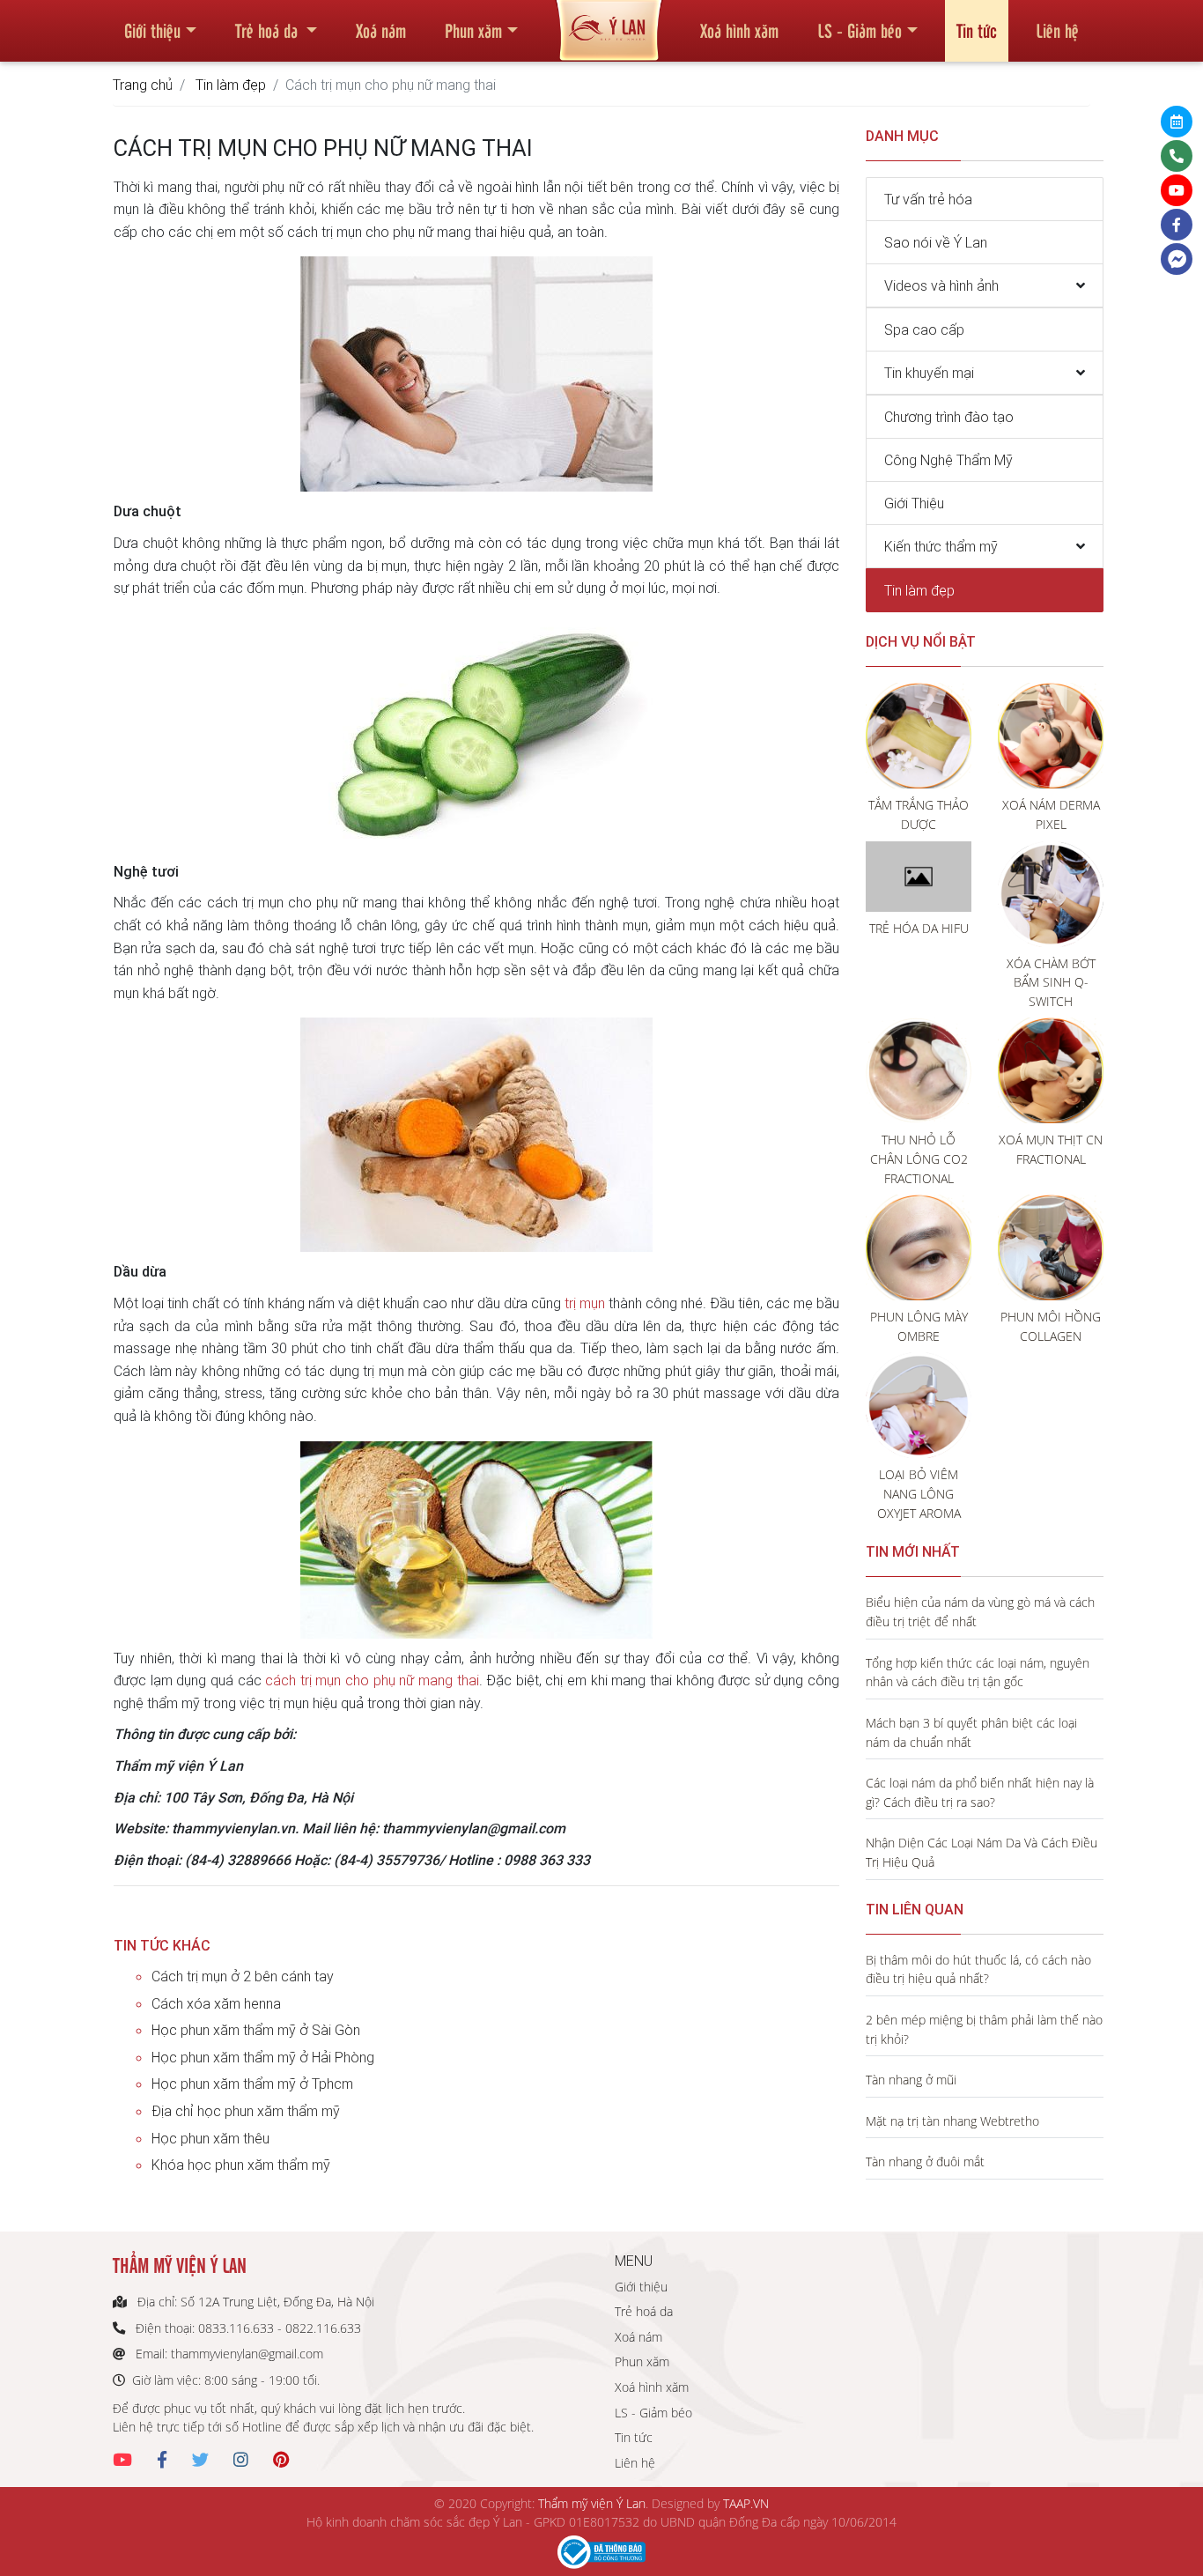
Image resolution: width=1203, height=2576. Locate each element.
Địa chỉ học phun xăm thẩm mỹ (246, 2111)
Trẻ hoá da (269, 30)
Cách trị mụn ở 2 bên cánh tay (243, 1976)
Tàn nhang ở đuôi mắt (925, 2161)
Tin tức (977, 30)
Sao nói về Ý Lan (936, 242)
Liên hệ (1057, 30)
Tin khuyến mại (929, 373)
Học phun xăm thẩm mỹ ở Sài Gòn (256, 2030)
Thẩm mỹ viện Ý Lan (592, 2503)
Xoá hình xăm (739, 30)
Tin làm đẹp (231, 85)
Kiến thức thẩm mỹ (941, 546)
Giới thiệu (152, 30)
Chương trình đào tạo (949, 417)
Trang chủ (143, 85)
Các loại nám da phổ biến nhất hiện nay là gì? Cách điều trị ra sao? (980, 1792)
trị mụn (585, 1303)
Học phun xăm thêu (210, 2138)
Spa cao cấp (924, 329)
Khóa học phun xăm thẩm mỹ (241, 2165)
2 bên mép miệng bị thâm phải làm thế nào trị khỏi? (984, 2029)
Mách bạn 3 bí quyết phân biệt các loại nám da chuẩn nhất (971, 1732)
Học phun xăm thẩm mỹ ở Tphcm (252, 2084)
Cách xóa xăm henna (216, 2003)
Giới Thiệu (914, 503)
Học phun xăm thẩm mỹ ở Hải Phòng (263, 2057)
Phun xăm (473, 30)
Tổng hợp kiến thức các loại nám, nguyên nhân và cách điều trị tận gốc (978, 1673)
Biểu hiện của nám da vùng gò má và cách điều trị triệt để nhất (980, 1612)
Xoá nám (381, 30)
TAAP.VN (746, 2503)
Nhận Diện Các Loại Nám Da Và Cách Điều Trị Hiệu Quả (982, 1852)
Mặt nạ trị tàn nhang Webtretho (952, 2121)
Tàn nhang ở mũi (911, 2080)
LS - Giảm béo (860, 30)
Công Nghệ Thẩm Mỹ (948, 460)
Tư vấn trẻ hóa (928, 199)
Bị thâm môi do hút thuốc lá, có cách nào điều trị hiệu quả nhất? (978, 1969)
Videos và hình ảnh (941, 285)
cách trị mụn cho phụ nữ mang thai (372, 1680)
